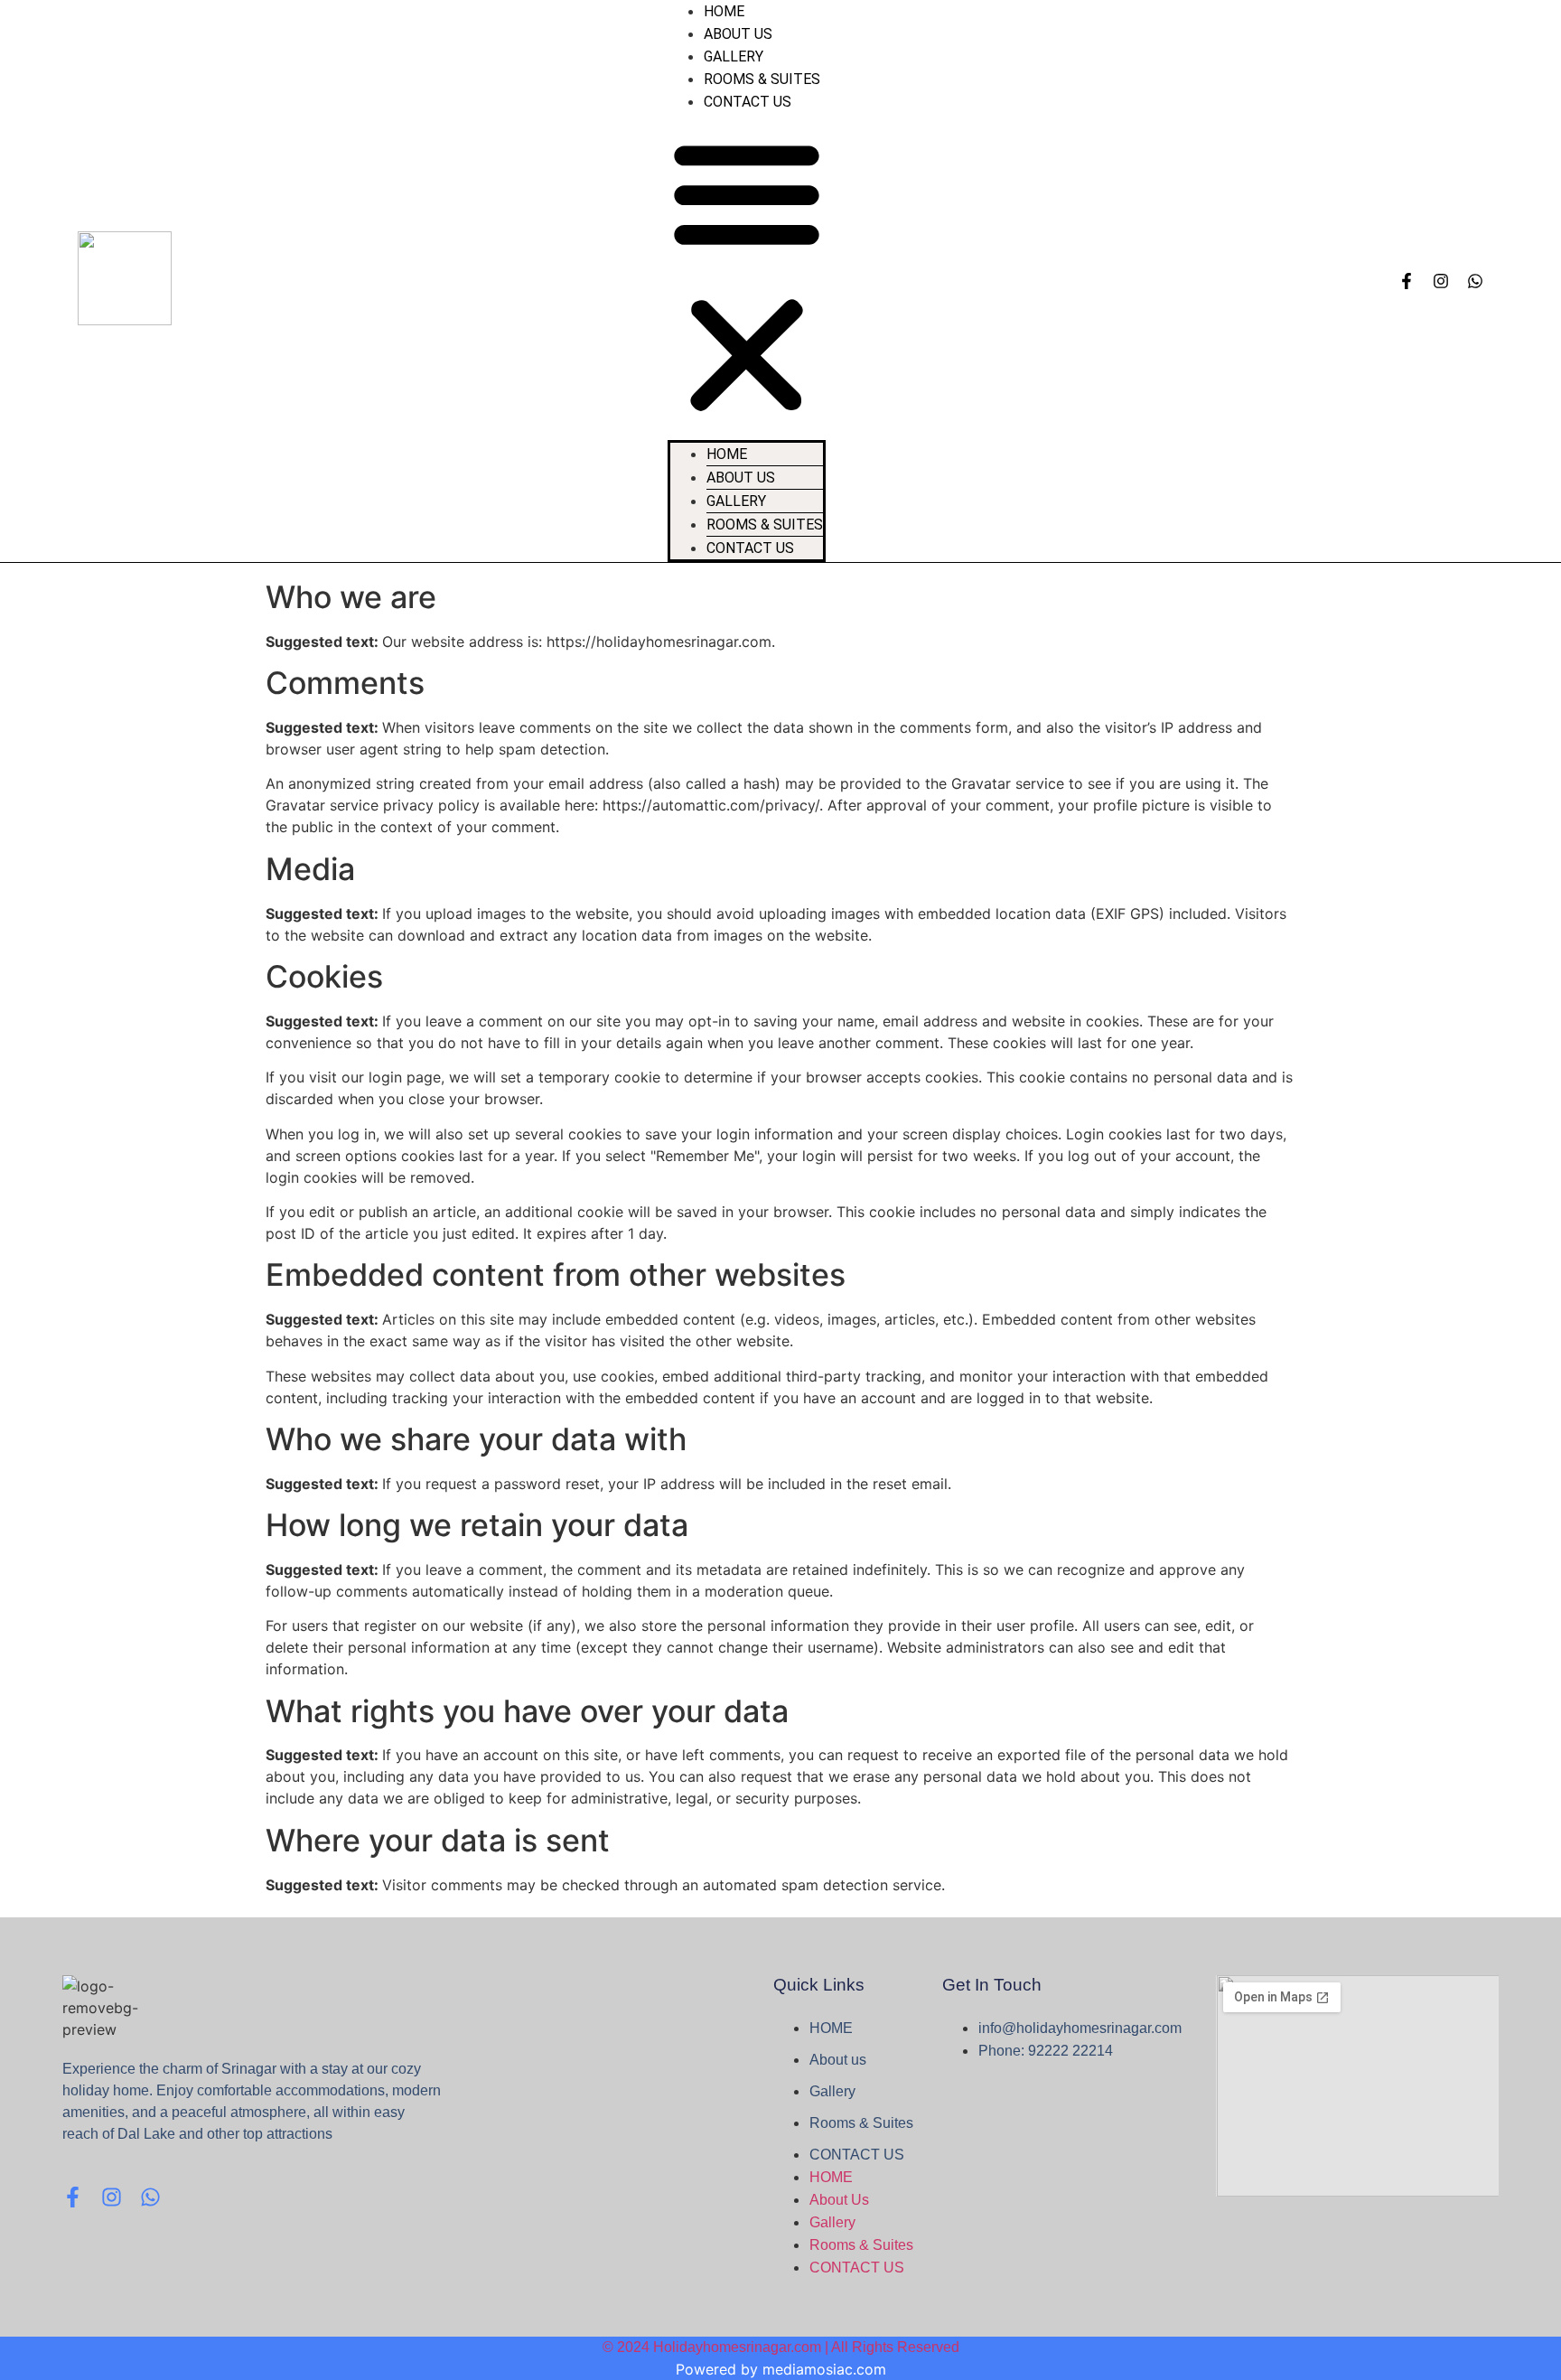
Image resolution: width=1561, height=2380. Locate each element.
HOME (724, 11)
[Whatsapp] (1475, 281)
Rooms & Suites (762, 79)
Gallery (734, 56)
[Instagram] (1441, 281)
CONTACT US (748, 102)
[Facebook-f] (1407, 281)
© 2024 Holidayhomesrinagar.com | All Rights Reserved (781, 2347)
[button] (747, 276)
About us (738, 34)
